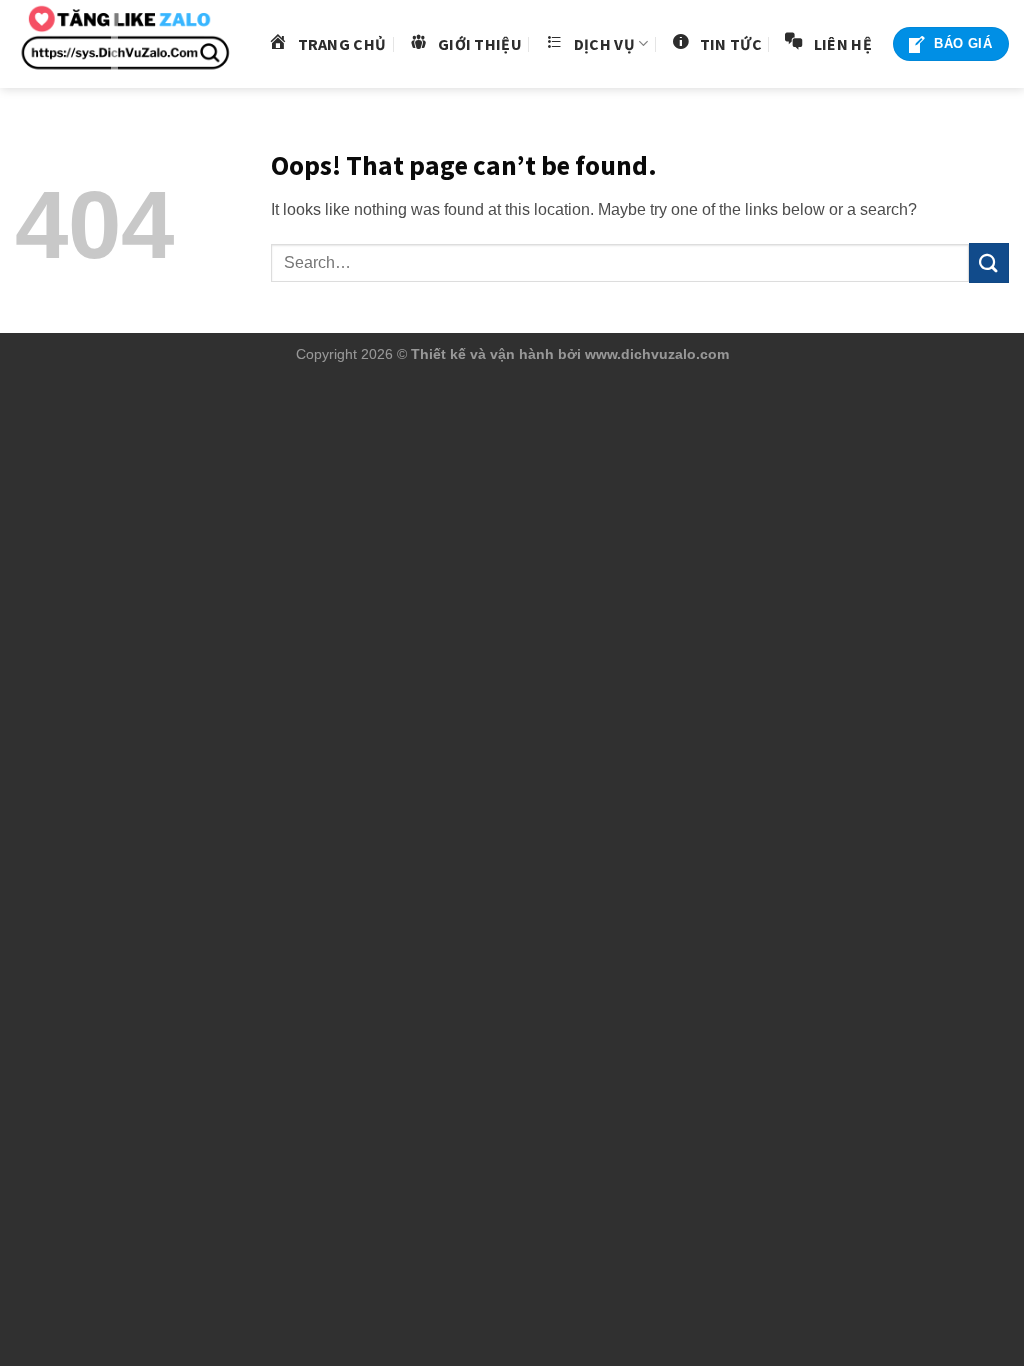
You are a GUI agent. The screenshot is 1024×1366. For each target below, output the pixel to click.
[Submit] (989, 262)
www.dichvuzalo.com (657, 354)
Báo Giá (963, 43)
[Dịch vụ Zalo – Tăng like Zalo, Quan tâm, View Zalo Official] (125, 44)
